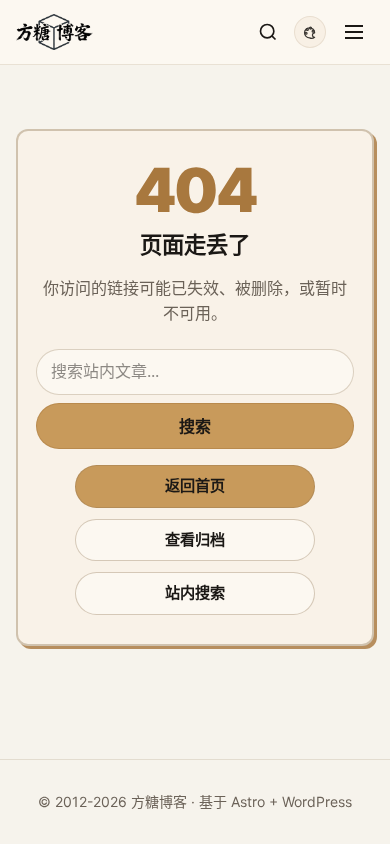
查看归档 (195, 539)
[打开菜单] (354, 32)
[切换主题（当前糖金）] (310, 32)
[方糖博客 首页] (54, 31)
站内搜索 (195, 592)
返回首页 (195, 485)
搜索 (195, 426)
